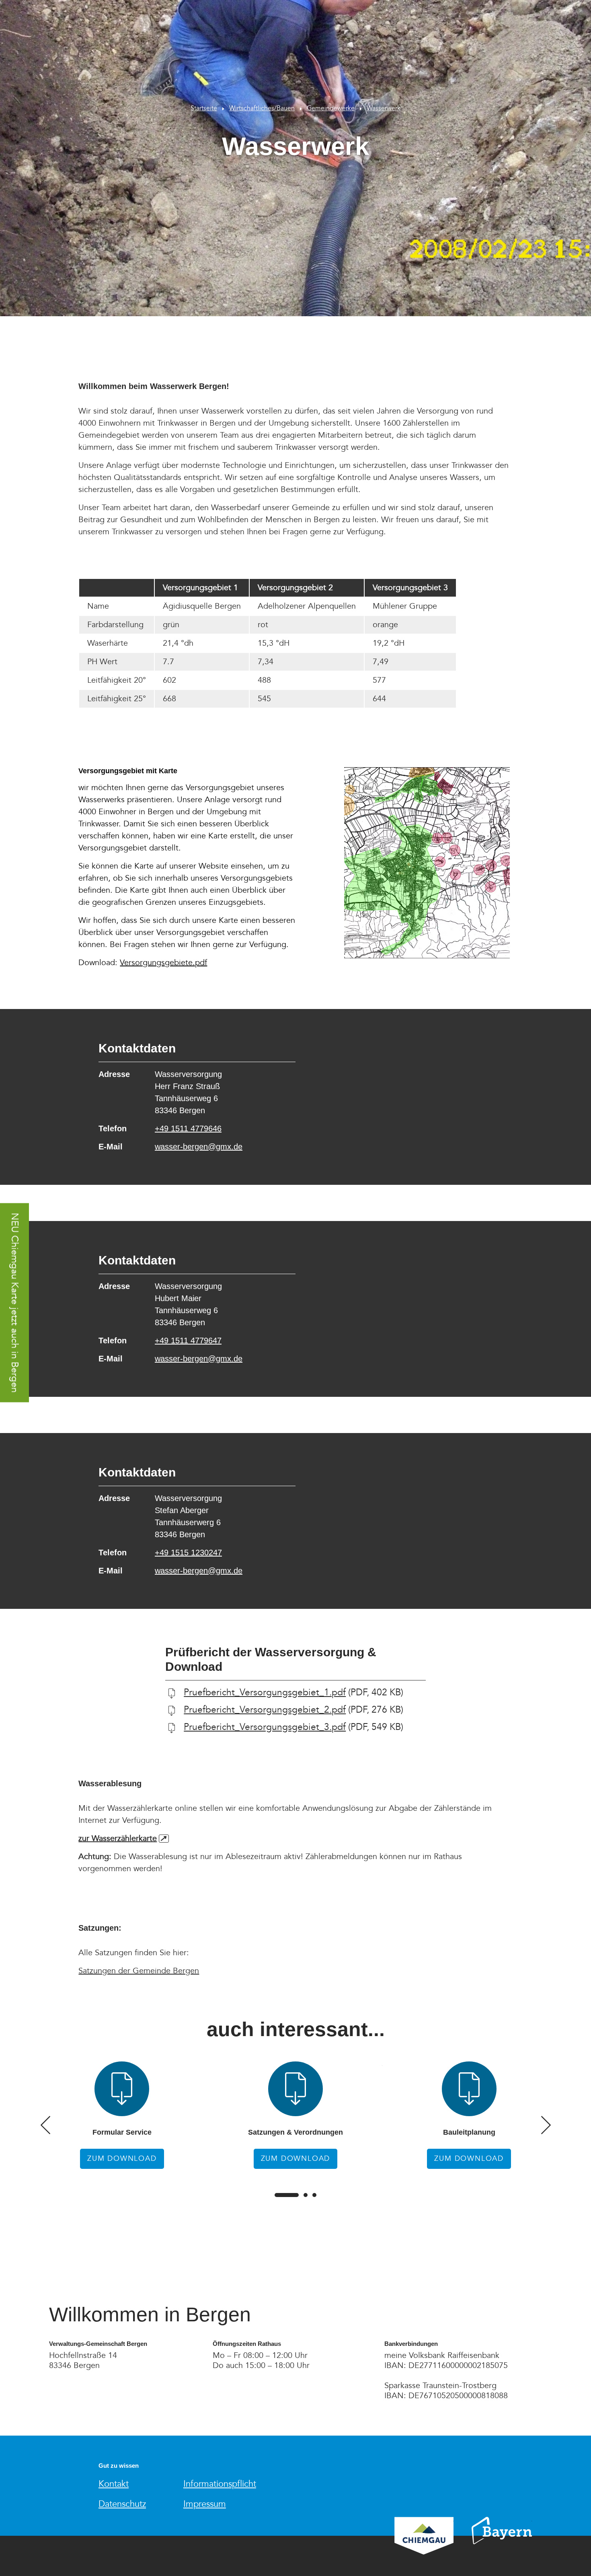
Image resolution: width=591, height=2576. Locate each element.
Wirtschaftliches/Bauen (262, 108)
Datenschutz (122, 2504)
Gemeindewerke (331, 108)
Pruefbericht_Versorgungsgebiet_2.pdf (265, 1710)
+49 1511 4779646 (188, 1128)
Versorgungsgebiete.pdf (163, 963)
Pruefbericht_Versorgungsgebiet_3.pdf (265, 1727)
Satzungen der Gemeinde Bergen (139, 1971)
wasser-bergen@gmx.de (199, 1147)
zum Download (122, 2115)
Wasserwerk (384, 108)
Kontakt (114, 2484)
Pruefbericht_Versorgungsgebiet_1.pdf (265, 1693)
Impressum (205, 2504)
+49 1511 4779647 (188, 1341)
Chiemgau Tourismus (424, 2546)
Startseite (204, 108)
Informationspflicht (220, 2484)
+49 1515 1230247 (188, 1553)
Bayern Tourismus (502, 2541)
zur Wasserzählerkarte (122, 1839)
